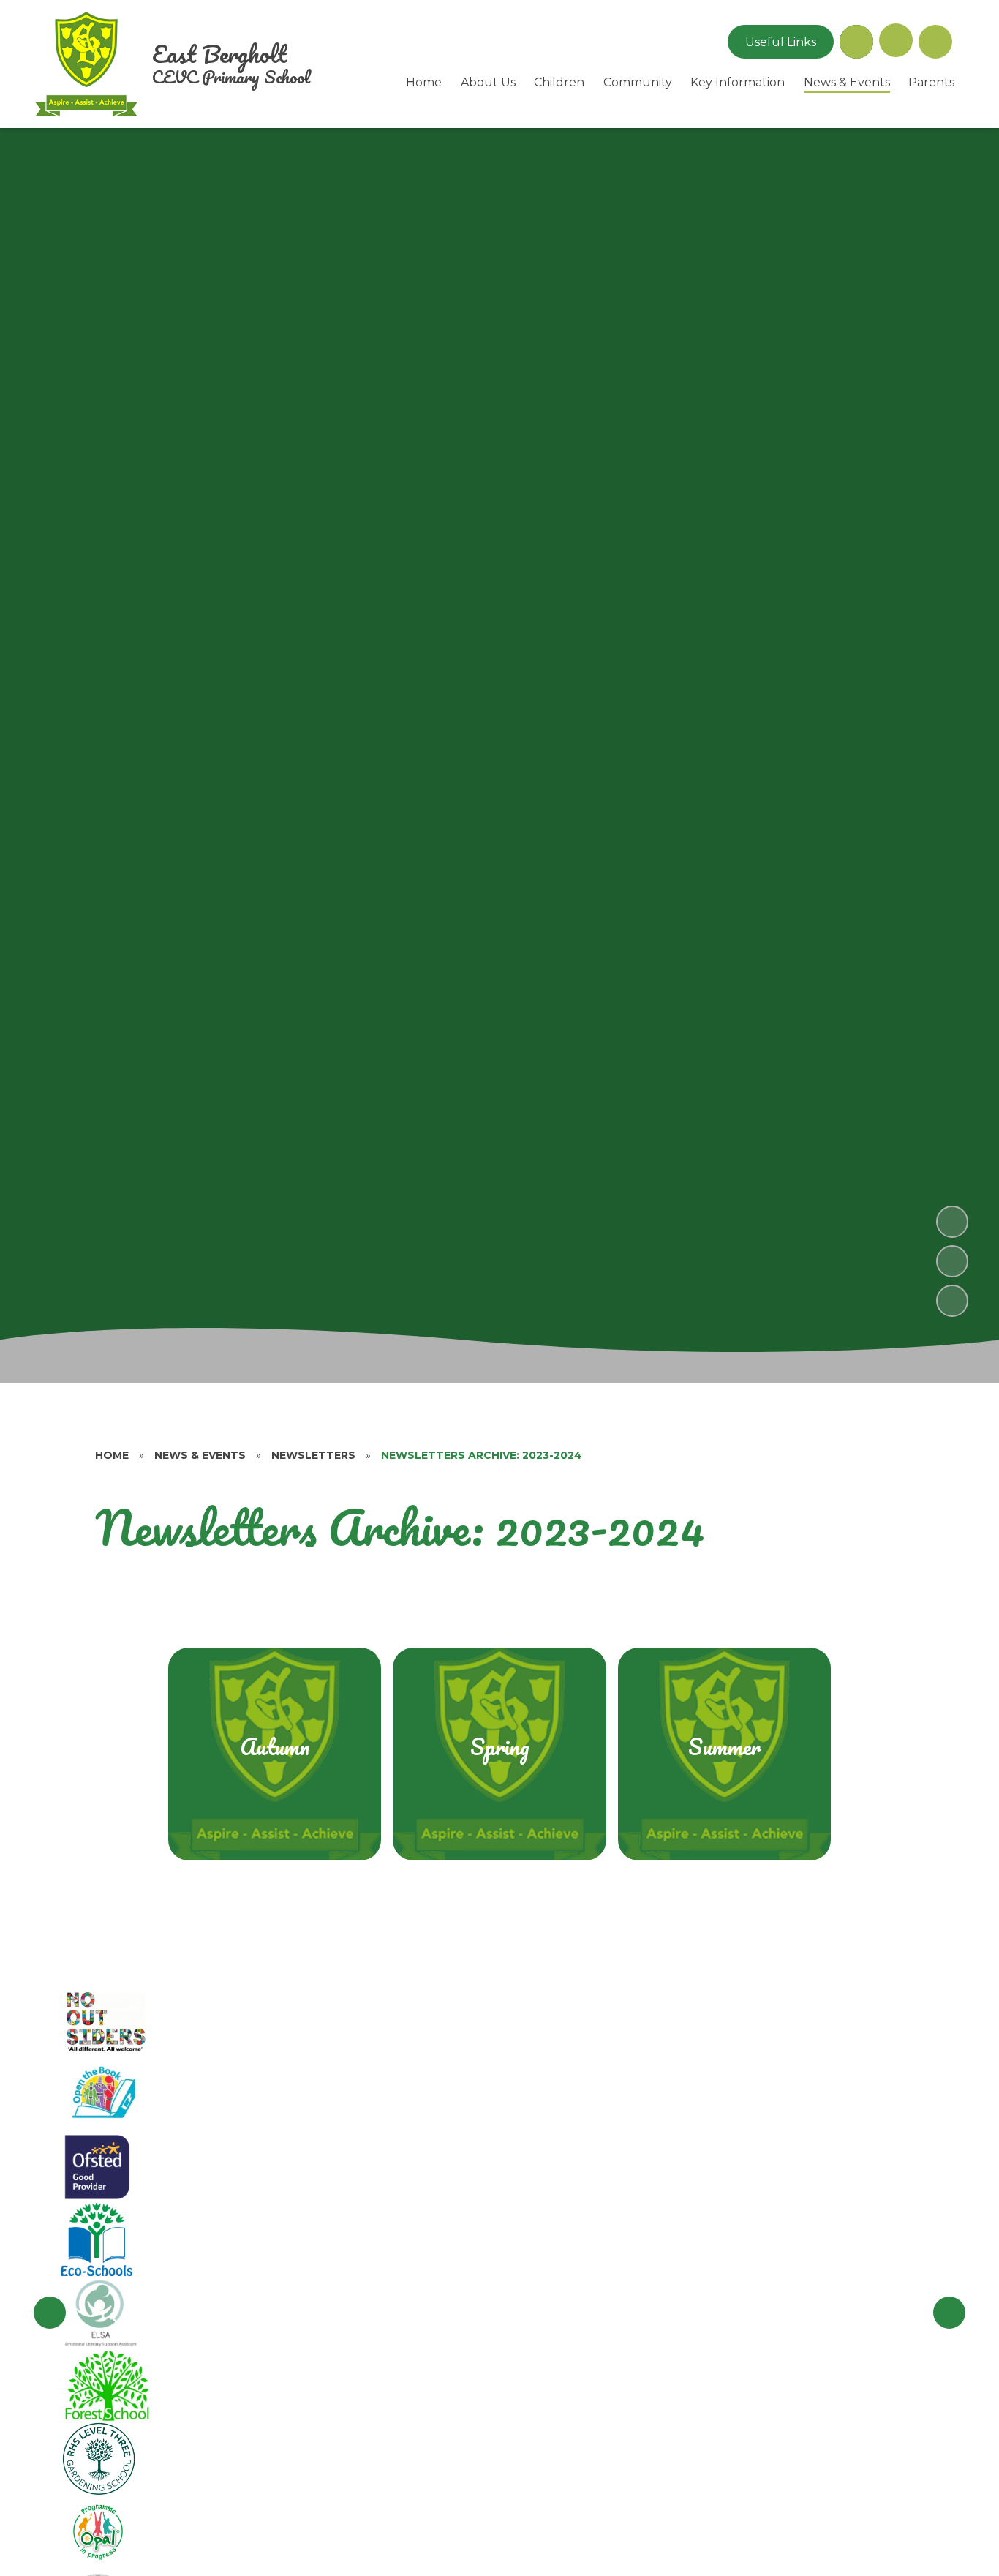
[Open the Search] (856, 42)
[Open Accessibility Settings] (935, 42)
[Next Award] (949, 2313)
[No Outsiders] (108, 2020)
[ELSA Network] (101, 2313)
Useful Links (781, 42)
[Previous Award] (50, 2313)
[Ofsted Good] (97, 2166)
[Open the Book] (102, 2093)
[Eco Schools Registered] (97, 2239)
